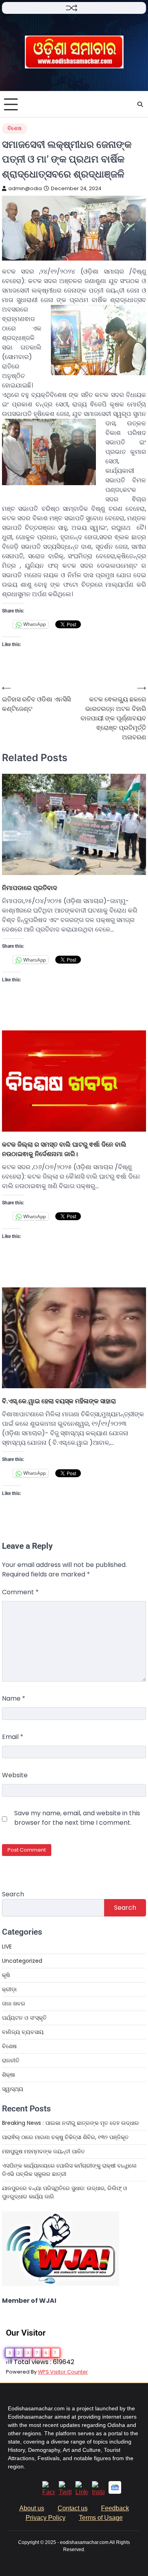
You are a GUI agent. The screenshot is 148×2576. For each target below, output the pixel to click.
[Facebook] (49, 2492)
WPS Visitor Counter (63, 2372)
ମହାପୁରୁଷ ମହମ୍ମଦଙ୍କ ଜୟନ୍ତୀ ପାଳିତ (43, 2151)
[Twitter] (65, 2492)
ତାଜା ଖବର (14, 2003)
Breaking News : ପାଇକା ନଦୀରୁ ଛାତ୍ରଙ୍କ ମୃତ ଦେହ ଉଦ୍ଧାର (70, 2123)
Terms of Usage (101, 2518)
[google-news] (115, 2492)
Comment (20, 1592)
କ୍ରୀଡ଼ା (9, 1989)
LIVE (7, 1947)
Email (13, 1737)
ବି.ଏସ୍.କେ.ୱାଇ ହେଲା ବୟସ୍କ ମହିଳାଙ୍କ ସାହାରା (59, 1401)
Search (13, 1894)
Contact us (73, 2508)
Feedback (115, 2508)
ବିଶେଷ (15, 128)
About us (32, 2508)
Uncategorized (22, 1961)
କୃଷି (6, 1975)
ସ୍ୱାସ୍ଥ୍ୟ (13, 2089)
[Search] (140, 104)
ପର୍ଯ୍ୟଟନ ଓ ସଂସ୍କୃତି (24, 2018)
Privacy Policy (46, 2518)
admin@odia (25, 188)
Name (14, 1698)
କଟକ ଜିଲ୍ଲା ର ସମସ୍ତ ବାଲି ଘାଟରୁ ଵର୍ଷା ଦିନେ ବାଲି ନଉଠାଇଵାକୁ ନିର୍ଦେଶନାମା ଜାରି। (64, 1149)
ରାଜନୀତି (11, 2060)
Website (15, 1775)
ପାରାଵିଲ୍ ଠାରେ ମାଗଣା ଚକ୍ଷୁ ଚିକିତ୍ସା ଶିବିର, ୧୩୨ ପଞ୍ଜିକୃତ (66, 2137)
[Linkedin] (82, 2492)
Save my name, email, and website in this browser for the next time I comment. (77, 1818)
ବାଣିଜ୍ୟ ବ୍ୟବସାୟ (23, 2032)
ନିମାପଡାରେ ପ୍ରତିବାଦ (30, 888)
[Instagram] (98, 2492)
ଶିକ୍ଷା (8, 2075)
